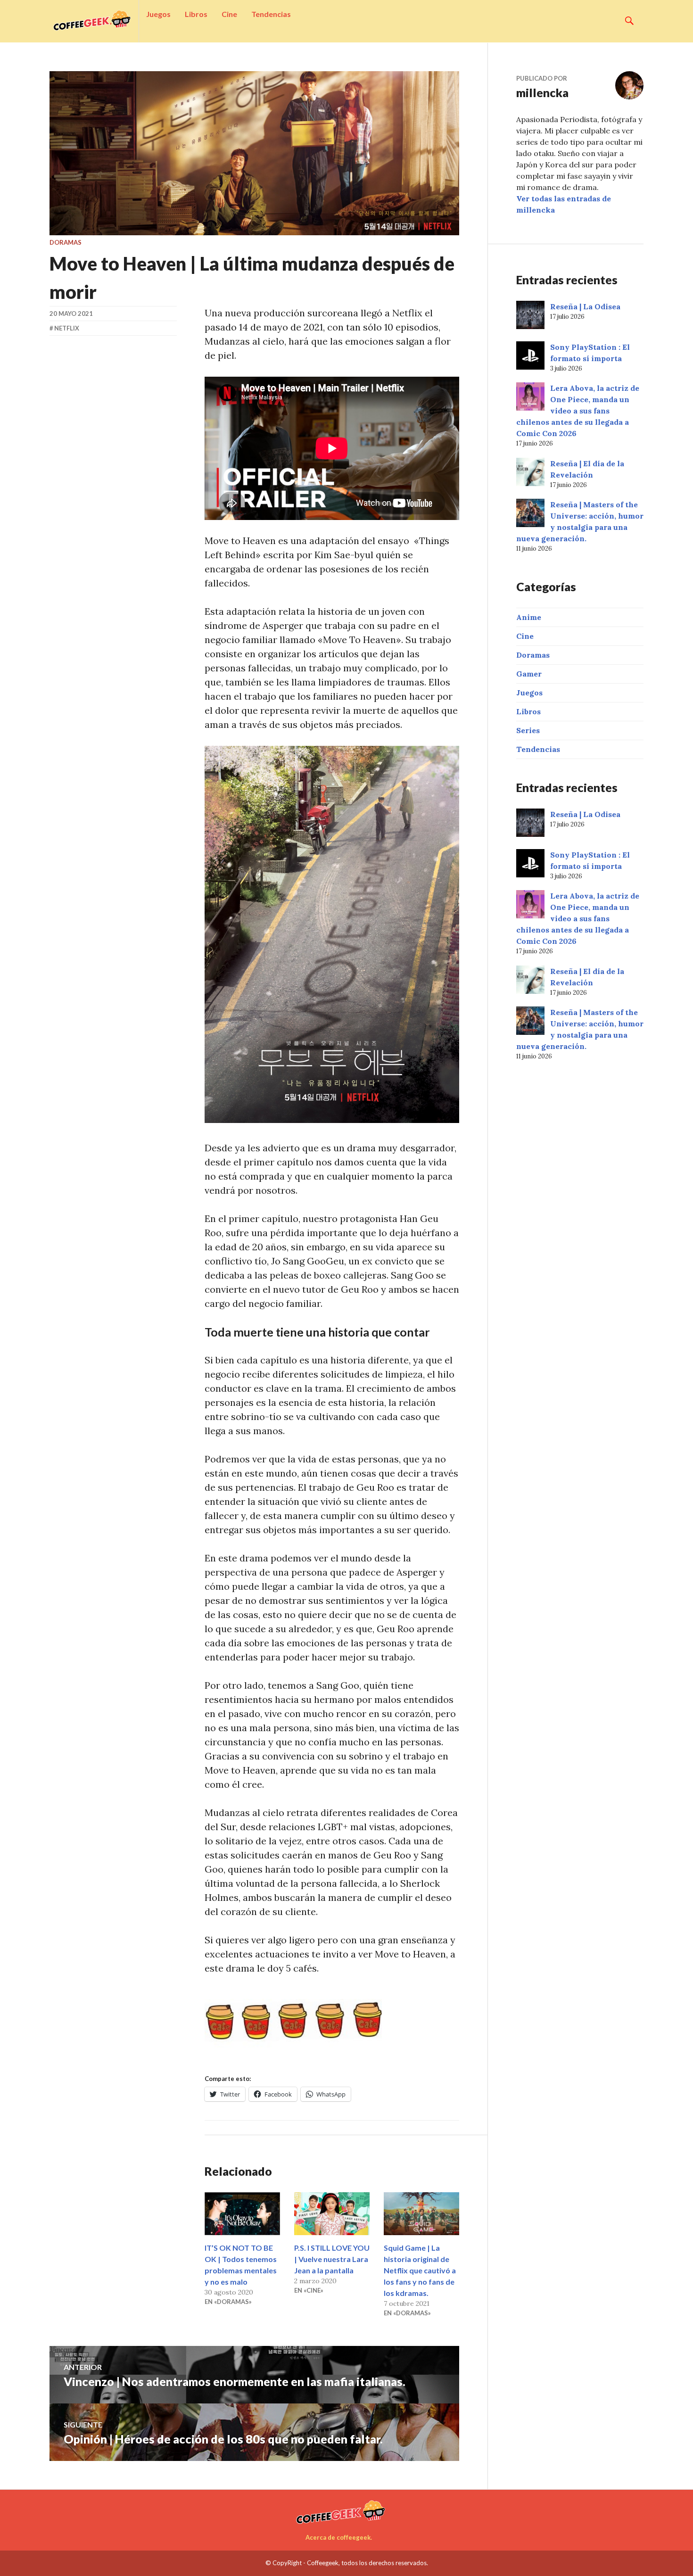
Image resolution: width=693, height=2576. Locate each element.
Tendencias (271, 14)
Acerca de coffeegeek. (339, 2537)
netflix (67, 328)
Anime (529, 617)
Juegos (158, 14)
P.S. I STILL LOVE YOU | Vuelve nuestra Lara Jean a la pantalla (332, 2259)
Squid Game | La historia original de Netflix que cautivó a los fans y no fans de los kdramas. (420, 2270)
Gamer (529, 674)
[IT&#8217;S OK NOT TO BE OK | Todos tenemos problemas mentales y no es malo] (242, 2214)
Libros (196, 14)
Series (528, 730)
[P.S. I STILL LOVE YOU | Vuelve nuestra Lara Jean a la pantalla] (332, 2214)
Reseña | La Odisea (585, 306)
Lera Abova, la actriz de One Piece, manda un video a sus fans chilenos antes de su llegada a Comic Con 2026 (578, 411)
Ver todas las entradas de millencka (564, 204)
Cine (229, 14)
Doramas (66, 242)
